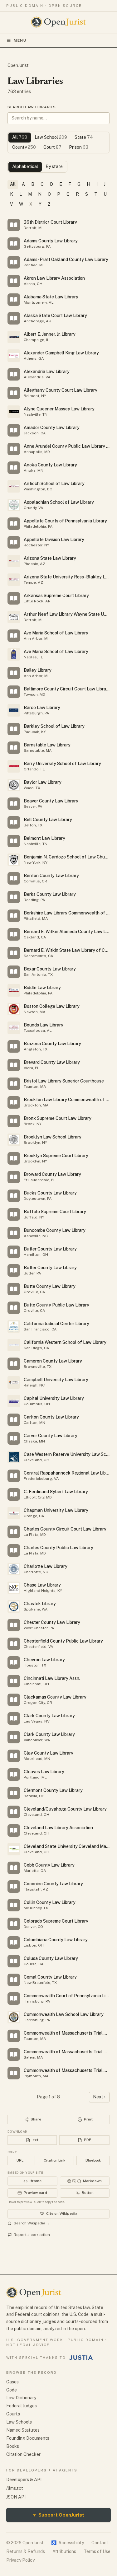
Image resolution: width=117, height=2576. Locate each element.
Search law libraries (32, 107)
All (20, 137)
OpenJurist (18, 65)
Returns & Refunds (26, 2551)
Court (52, 147)
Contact (100, 2543)
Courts (13, 2414)
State (84, 137)
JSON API (16, 2497)
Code (12, 2390)
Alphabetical (25, 166)
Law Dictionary (21, 2398)
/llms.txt (15, 2488)
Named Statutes (23, 2430)
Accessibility (68, 2543)
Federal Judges (22, 2406)
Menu (20, 40)
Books (13, 2446)
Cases (12, 2382)
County (24, 147)
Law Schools (19, 2422)
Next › (99, 2097)
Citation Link (54, 2160)
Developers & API (24, 2480)
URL (20, 2160)
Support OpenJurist (59, 2515)
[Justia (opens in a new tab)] (81, 2358)
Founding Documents (28, 2438)
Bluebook (93, 2160)
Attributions (64, 2551)
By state (54, 166)
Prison (79, 147)
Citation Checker (23, 2454)
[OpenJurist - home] (58, 22)
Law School (51, 137)
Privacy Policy (20, 2560)
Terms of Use (97, 2551)
